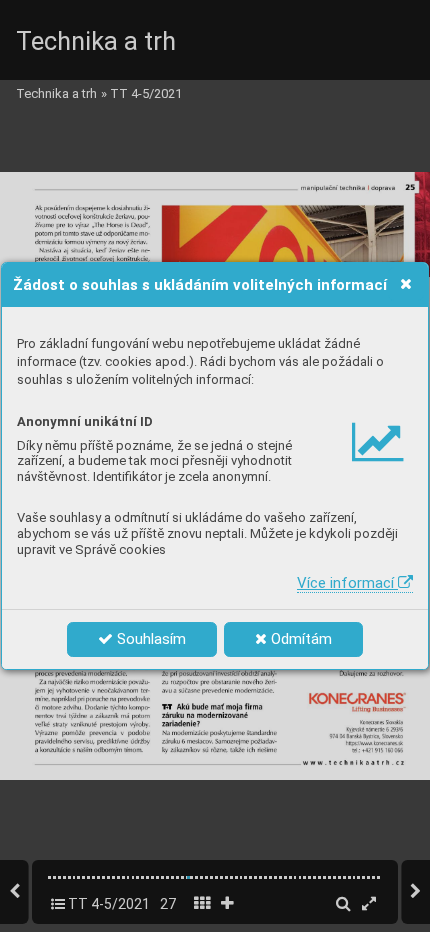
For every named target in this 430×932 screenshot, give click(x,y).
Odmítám (299, 639)
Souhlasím (149, 639)
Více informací (347, 583)
